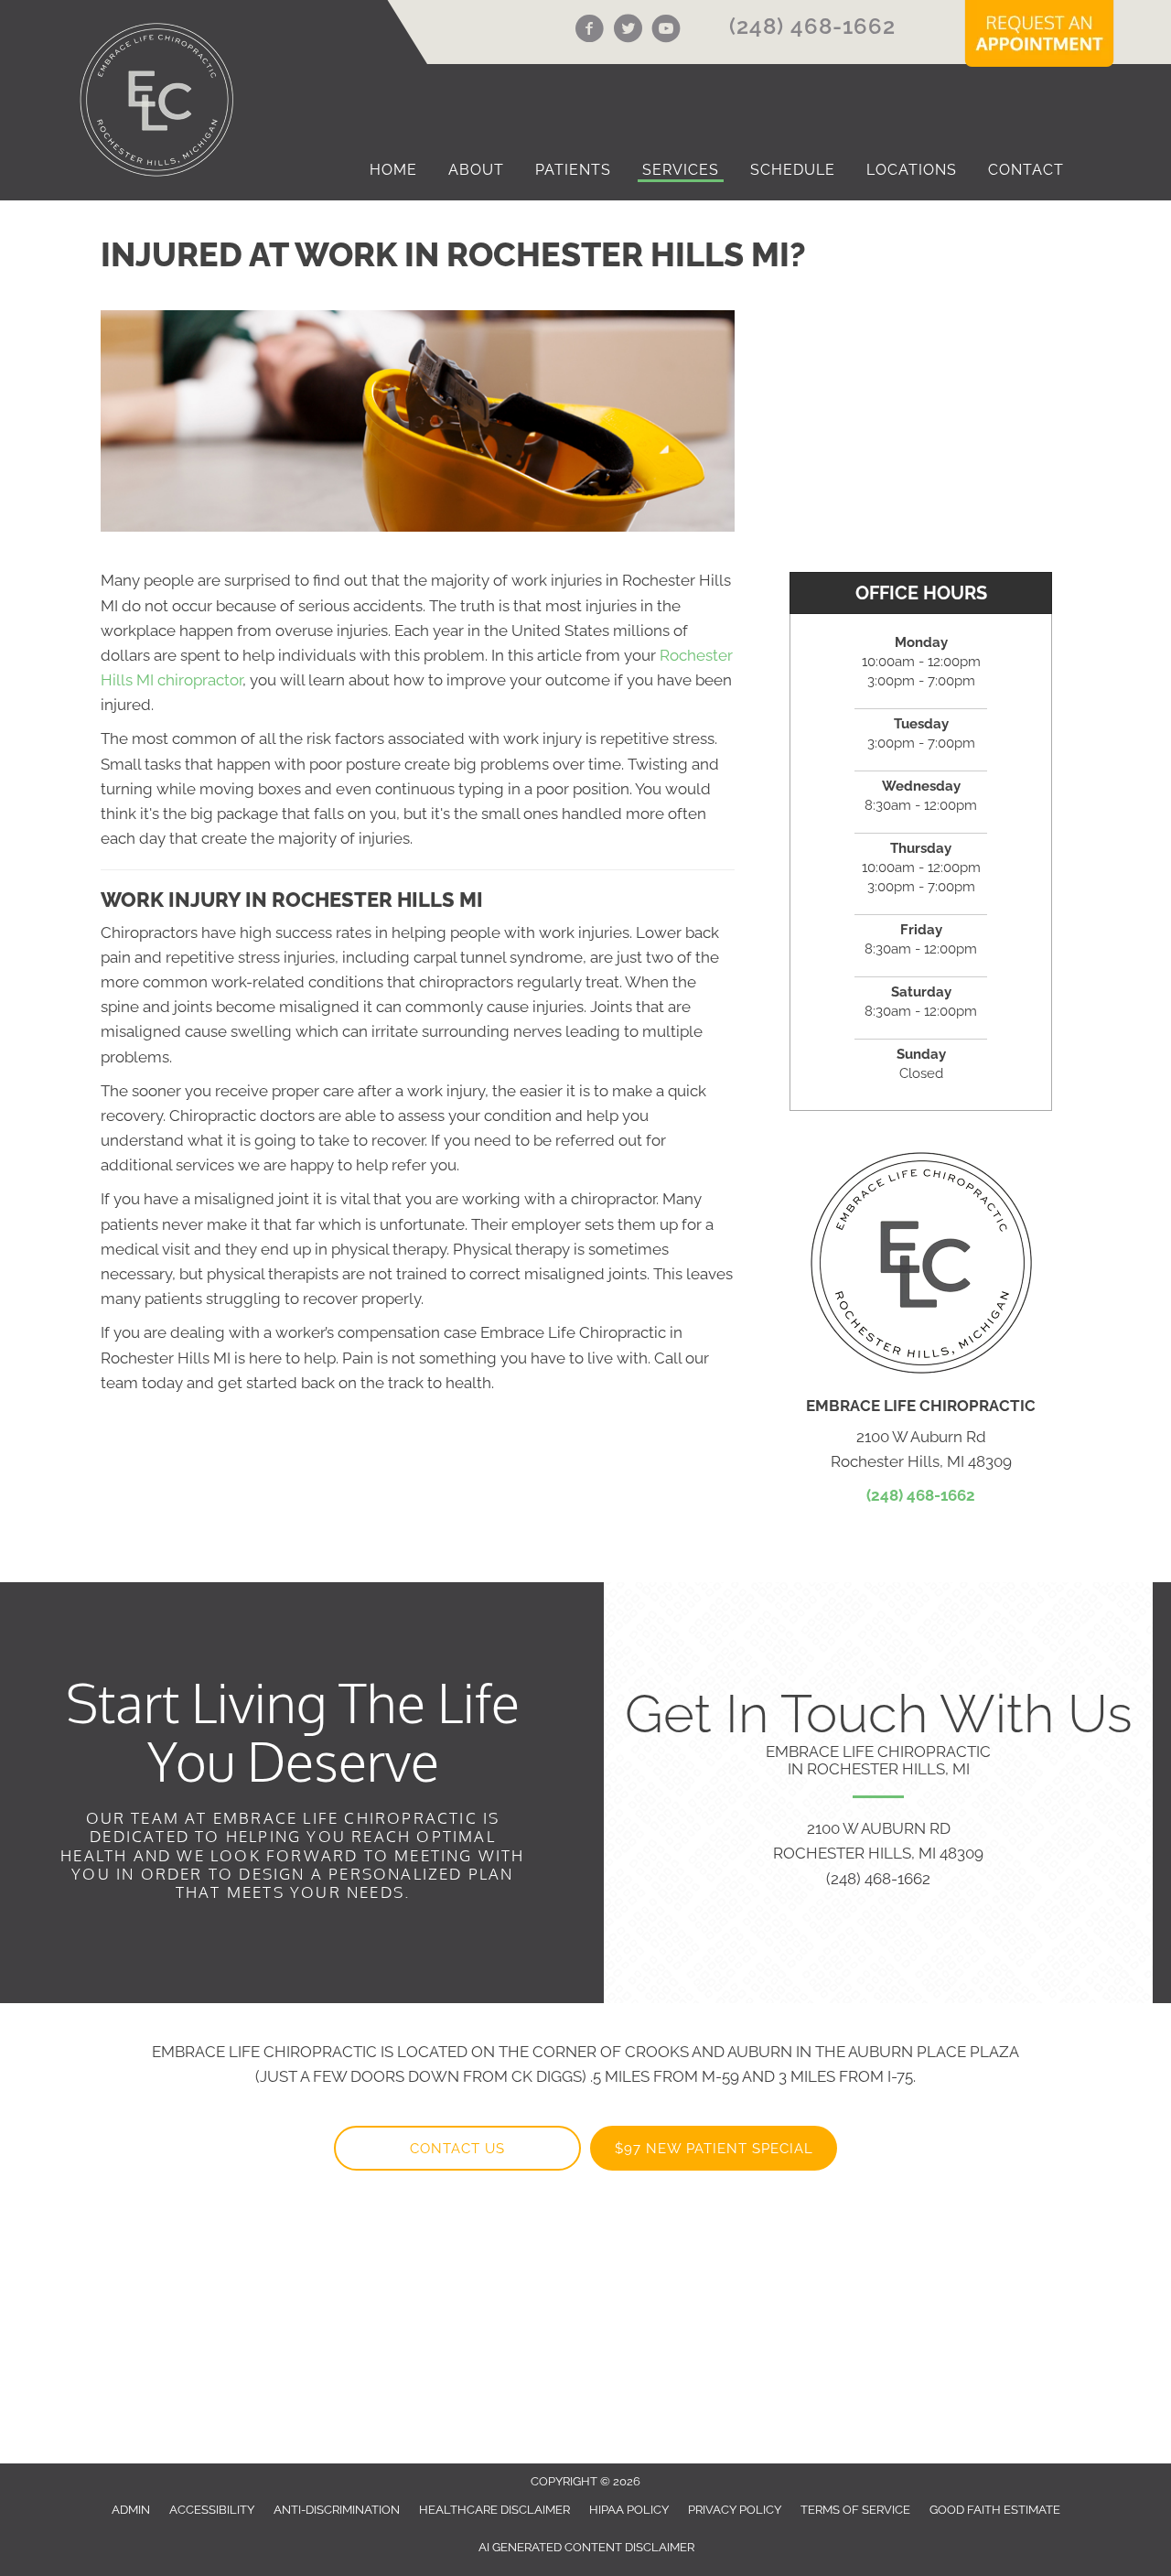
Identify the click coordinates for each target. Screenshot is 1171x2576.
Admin (131, 2510)
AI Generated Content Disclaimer (586, 2547)
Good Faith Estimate (995, 2510)
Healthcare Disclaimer (494, 2510)
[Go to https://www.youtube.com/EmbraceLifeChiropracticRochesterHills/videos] (666, 31)
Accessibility (212, 2510)
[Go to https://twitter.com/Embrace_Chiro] (628, 31)
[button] (457, 2148)
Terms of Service (855, 2510)
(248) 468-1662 (812, 26)
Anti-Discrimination (337, 2510)
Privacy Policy (735, 2510)
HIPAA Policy (629, 2510)
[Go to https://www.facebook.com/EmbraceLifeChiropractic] (589, 31)
